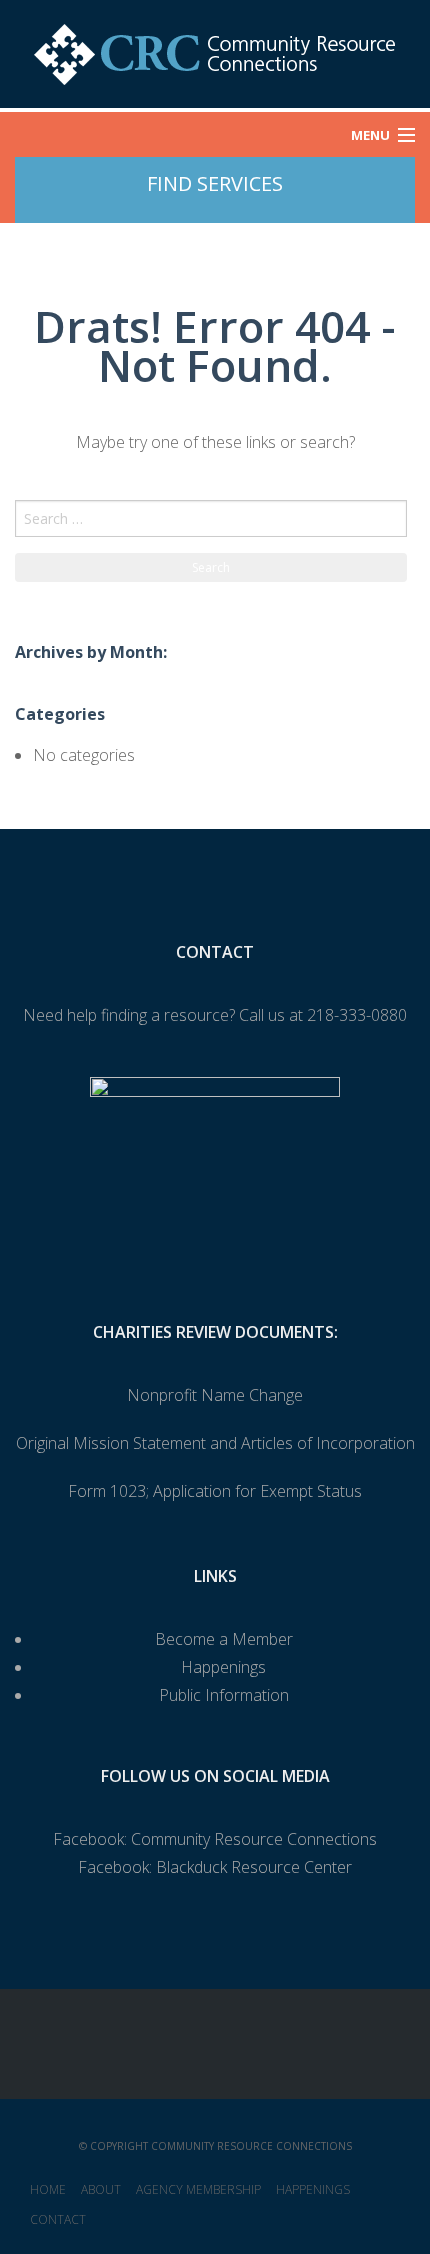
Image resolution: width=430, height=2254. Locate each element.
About (101, 2189)
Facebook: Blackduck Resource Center (215, 1867)
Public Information (224, 1695)
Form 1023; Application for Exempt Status (215, 1491)
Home (48, 2189)
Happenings (223, 1667)
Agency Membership (198, 2189)
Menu (370, 135)
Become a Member (224, 1639)
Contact (58, 2219)
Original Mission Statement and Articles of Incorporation (215, 1443)
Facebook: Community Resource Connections (215, 1839)
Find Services (215, 183)
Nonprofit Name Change (215, 1395)
